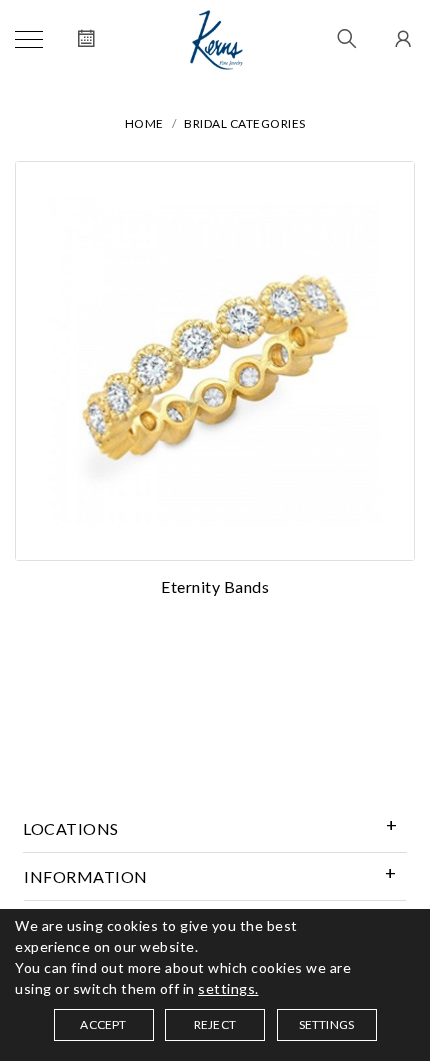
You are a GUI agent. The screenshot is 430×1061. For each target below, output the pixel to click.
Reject (215, 1024)
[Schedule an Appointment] (86, 40)
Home (144, 123)
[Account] (400, 40)
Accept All (215, 749)
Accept (103, 1024)
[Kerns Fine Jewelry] (216, 40)
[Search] (347, 40)
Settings (327, 1024)
